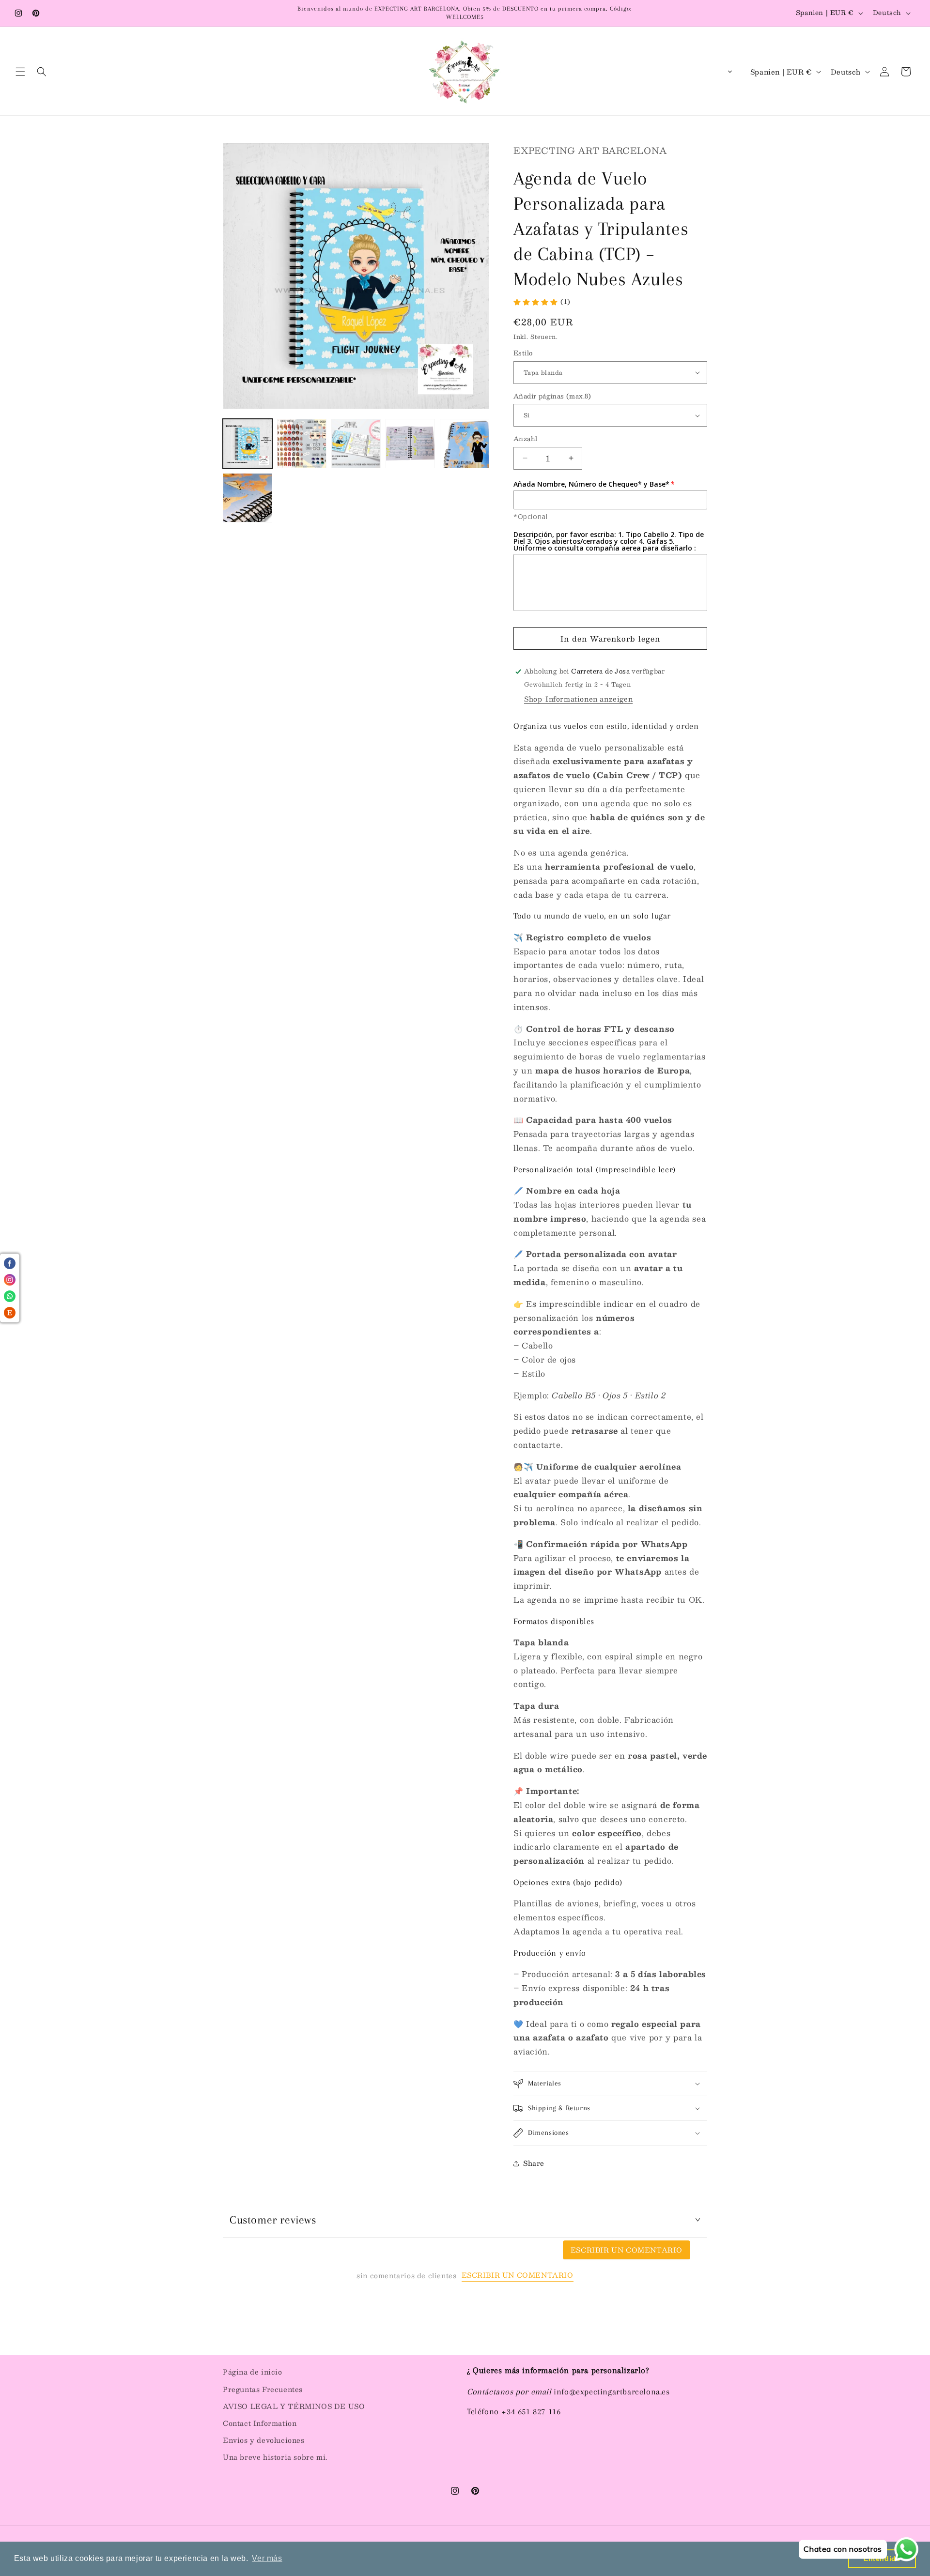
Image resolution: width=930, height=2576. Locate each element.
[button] (20, 72)
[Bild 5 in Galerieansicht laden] (465, 444)
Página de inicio (253, 2372)
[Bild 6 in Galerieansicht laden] (248, 498)
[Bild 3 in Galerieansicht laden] (356, 444)
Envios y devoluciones (264, 2440)
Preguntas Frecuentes (263, 2389)
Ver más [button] (267, 2558)
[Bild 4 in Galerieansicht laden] (410, 444)
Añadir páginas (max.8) (552, 397)
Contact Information (260, 2423)
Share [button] (534, 2163)
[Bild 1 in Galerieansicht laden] (248, 444)
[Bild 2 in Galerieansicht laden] (302, 444)
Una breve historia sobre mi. (275, 2457)
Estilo (523, 353)
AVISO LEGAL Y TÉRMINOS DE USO (294, 2406)
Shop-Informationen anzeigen (578, 699)
